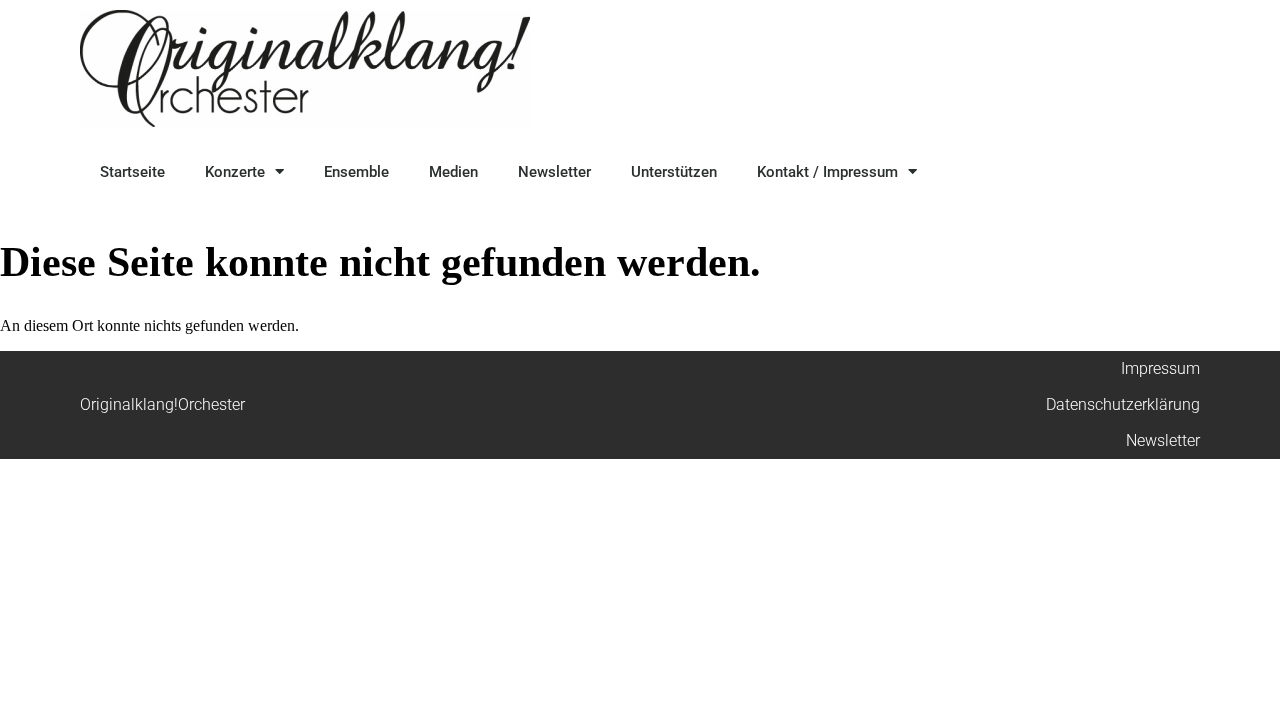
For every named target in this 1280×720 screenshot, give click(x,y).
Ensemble (356, 172)
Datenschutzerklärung (1123, 404)
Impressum (1160, 368)
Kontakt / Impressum (827, 172)
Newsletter (554, 172)
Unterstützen (674, 172)
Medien (453, 172)
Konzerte (235, 172)
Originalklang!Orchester (162, 404)
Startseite (132, 172)
